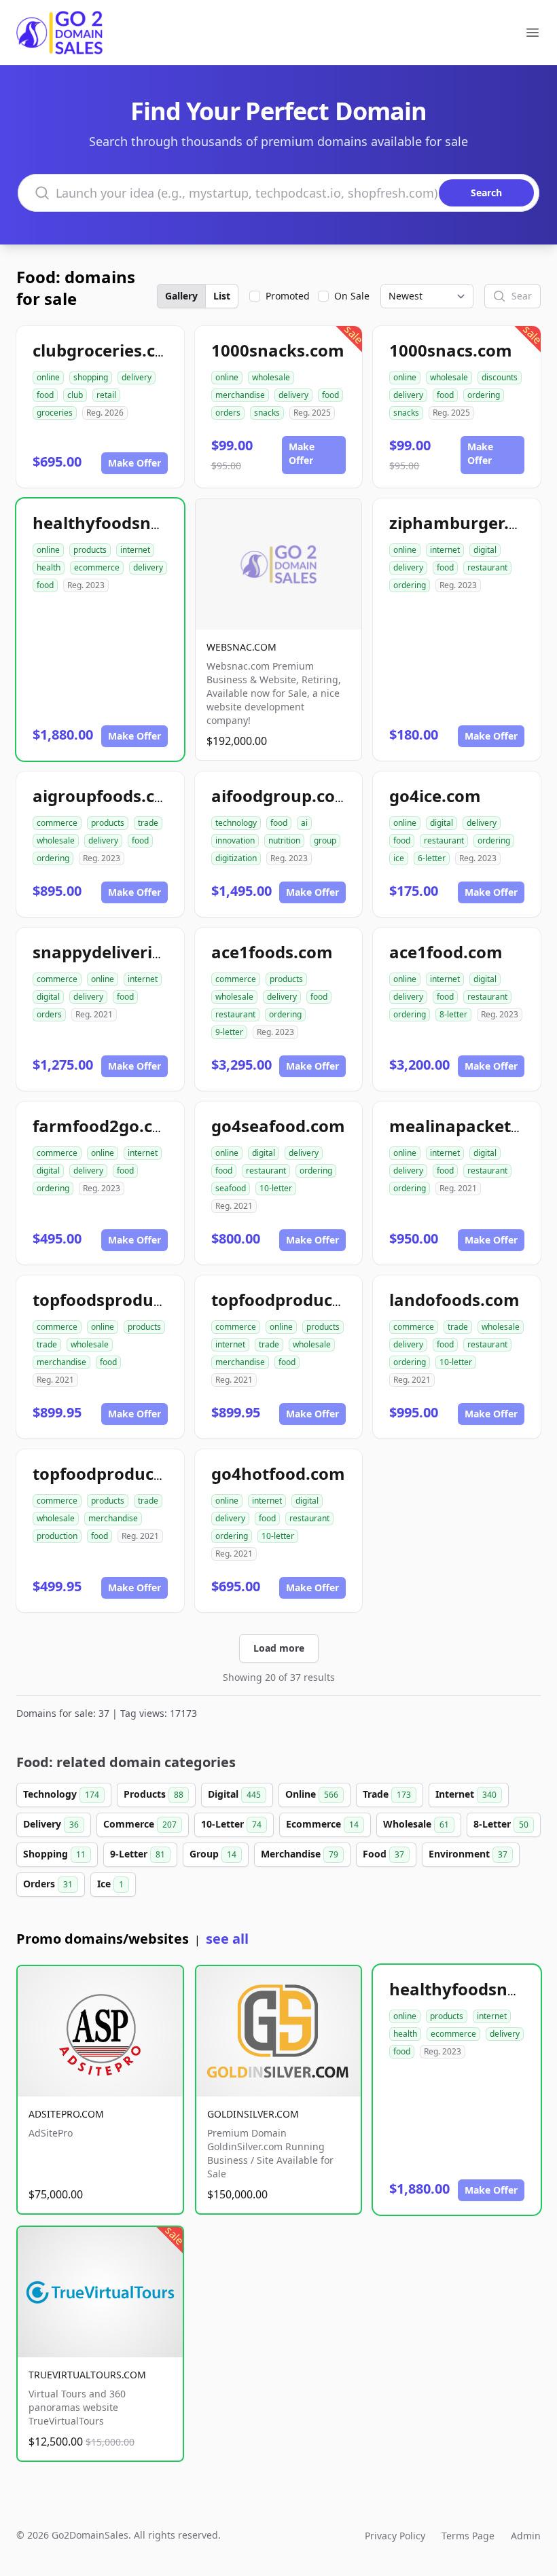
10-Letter (231, 1824)
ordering (484, 395)
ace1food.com (446, 952)
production (57, 1536)
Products (154, 1794)
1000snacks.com (278, 350)
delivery (137, 377)
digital (485, 550)
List (222, 296)
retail (106, 395)
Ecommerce (322, 1824)
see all (227, 1939)
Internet (466, 1794)
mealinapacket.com (470, 1126)
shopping (91, 377)
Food (383, 1854)
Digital (234, 1794)
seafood (231, 1188)
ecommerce (97, 567)
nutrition (284, 840)
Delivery (51, 1824)
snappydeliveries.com (121, 952)
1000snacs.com (451, 350)
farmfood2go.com (106, 1126)
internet (135, 550)
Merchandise (300, 1854)
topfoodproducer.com (299, 1300)
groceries (55, 413)
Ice (110, 1884)
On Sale (352, 296)
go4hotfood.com (278, 1473)
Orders (48, 1884)
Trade (387, 1794)
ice (399, 858)
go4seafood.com (278, 1126)
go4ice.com (435, 796)
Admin (526, 2536)
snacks (267, 413)
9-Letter (138, 1854)
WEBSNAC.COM (241, 647)
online (48, 377)
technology (236, 823)
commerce (57, 823)
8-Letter (501, 1824)
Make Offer (134, 463)
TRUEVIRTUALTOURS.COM (87, 2375)
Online (312, 1794)
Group (213, 1854)
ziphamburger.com (466, 523)
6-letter (432, 858)
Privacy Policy (395, 2536)
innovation (235, 840)
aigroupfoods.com (107, 796)
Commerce (140, 1824)
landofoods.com (454, 1300)
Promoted (288, 296)
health (49, 567)
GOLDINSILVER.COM (253, 2114)
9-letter (229, 1032)
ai (304, 823)
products (90, 550)
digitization (236, 858)
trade (148, 823)
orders (228, 413)
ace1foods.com (272, 952)
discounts (500, 377)
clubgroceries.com (107, 350)
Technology (61, 1794)
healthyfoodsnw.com (118, 523)
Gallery (181, 296)
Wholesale (416, 1824)
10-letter (276, 1188)
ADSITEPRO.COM (66, 2114)
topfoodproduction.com (129, 1473)
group (325, 840)
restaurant (487, 567)
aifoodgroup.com (281, 796)
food (45, 395)
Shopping (54, 1854)
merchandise (240, 395)
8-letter (453, 1014)
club (75, 395)
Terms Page (468, 2536)
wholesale (271, 377)
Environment (468, 1854)
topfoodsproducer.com (125, 1300)
